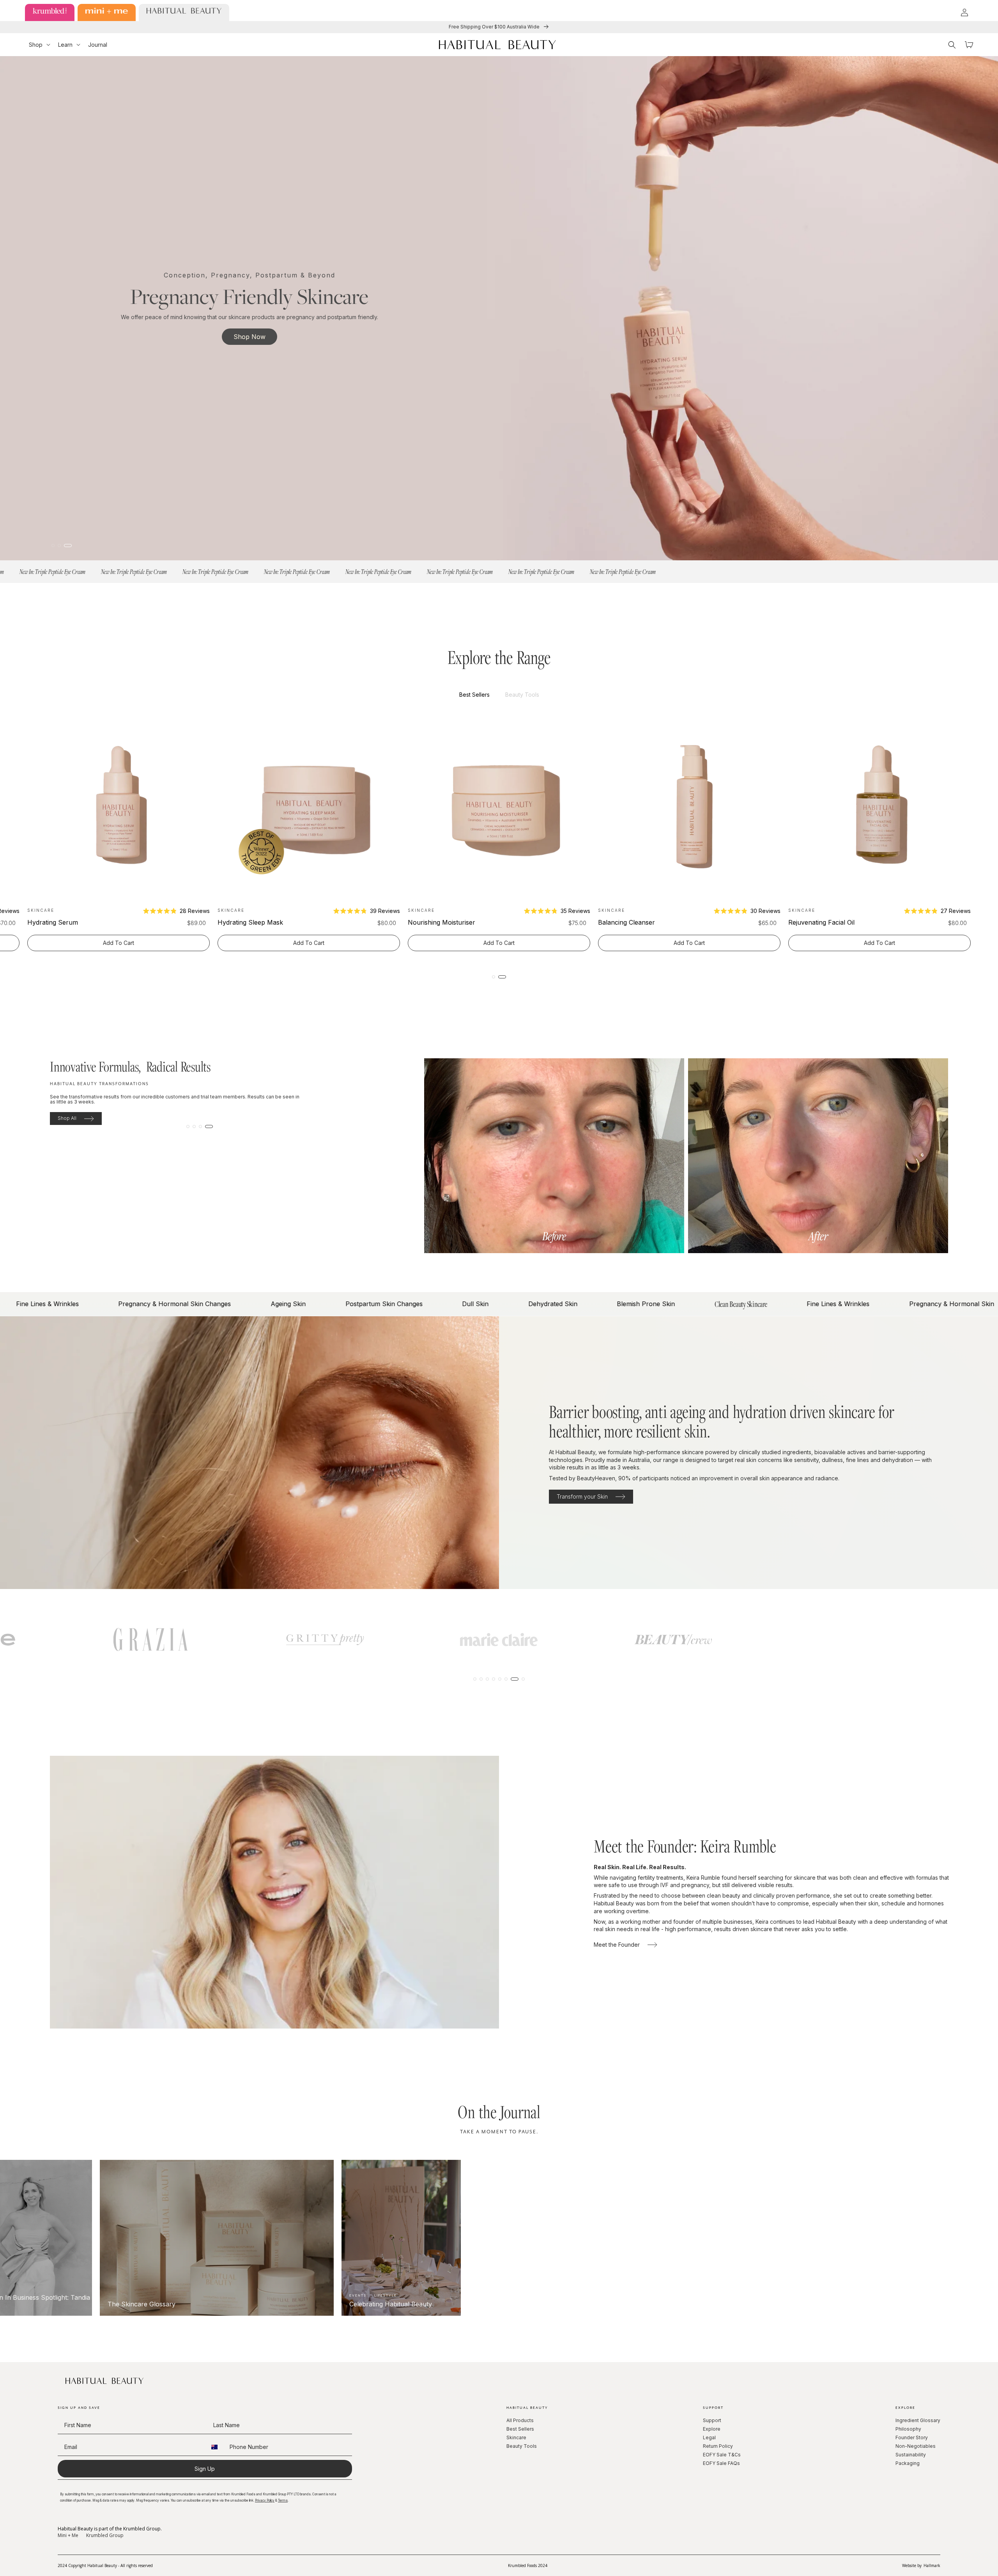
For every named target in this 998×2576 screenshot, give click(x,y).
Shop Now (249, 337)
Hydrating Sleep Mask (441, 922)
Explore (712, 2429)
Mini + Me (68, 2535)
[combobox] (216, 2447)
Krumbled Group (105, 2535)
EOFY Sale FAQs (721, 2463)
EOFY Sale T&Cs (722, 2455)
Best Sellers (520, 2429)
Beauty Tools (522, 2446)
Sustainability (911, 2455)
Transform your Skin (582, 1496)
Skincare (516, 2437)
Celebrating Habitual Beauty (409, 2304)
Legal (709, 2437)
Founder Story (912, 2437)
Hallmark (932, 2565)
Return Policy (718, 2446)
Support (712, 2420)
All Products (520, 2420)
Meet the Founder (617, 1945)
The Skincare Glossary (160, 2304)
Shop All (67, 1118)
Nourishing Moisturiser (632, 922)
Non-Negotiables (916, 2446)
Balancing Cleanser (817, 922)
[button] (40, 45)
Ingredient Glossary (918, 2420)
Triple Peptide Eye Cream (65, 922)
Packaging (908, 2463)
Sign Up (205, 2469)
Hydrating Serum (243, 922)
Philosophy (908, 2429)
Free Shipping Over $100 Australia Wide (495, 27)
